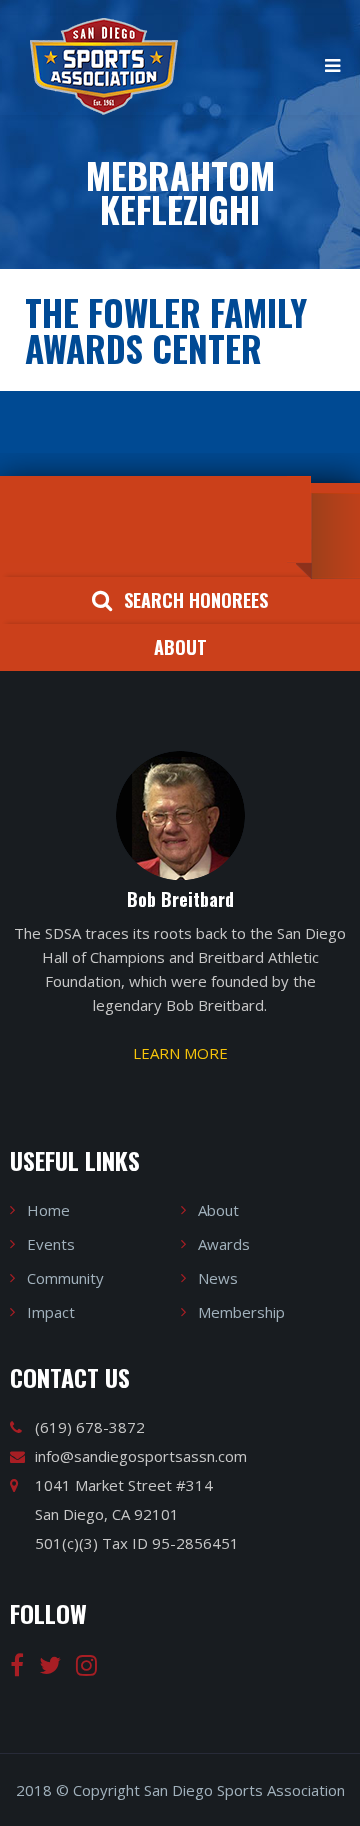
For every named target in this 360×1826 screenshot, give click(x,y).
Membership (241, 1312)
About (180, 647)
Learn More (180, 1053)
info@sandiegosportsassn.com (141, 1456)
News (218, 1278)
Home (48, 1210)
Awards (224, 1244)
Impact (51, 1312)
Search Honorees (196, 600)
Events (51, 1244)
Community (65, 1278)
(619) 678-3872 (90, 1427)
